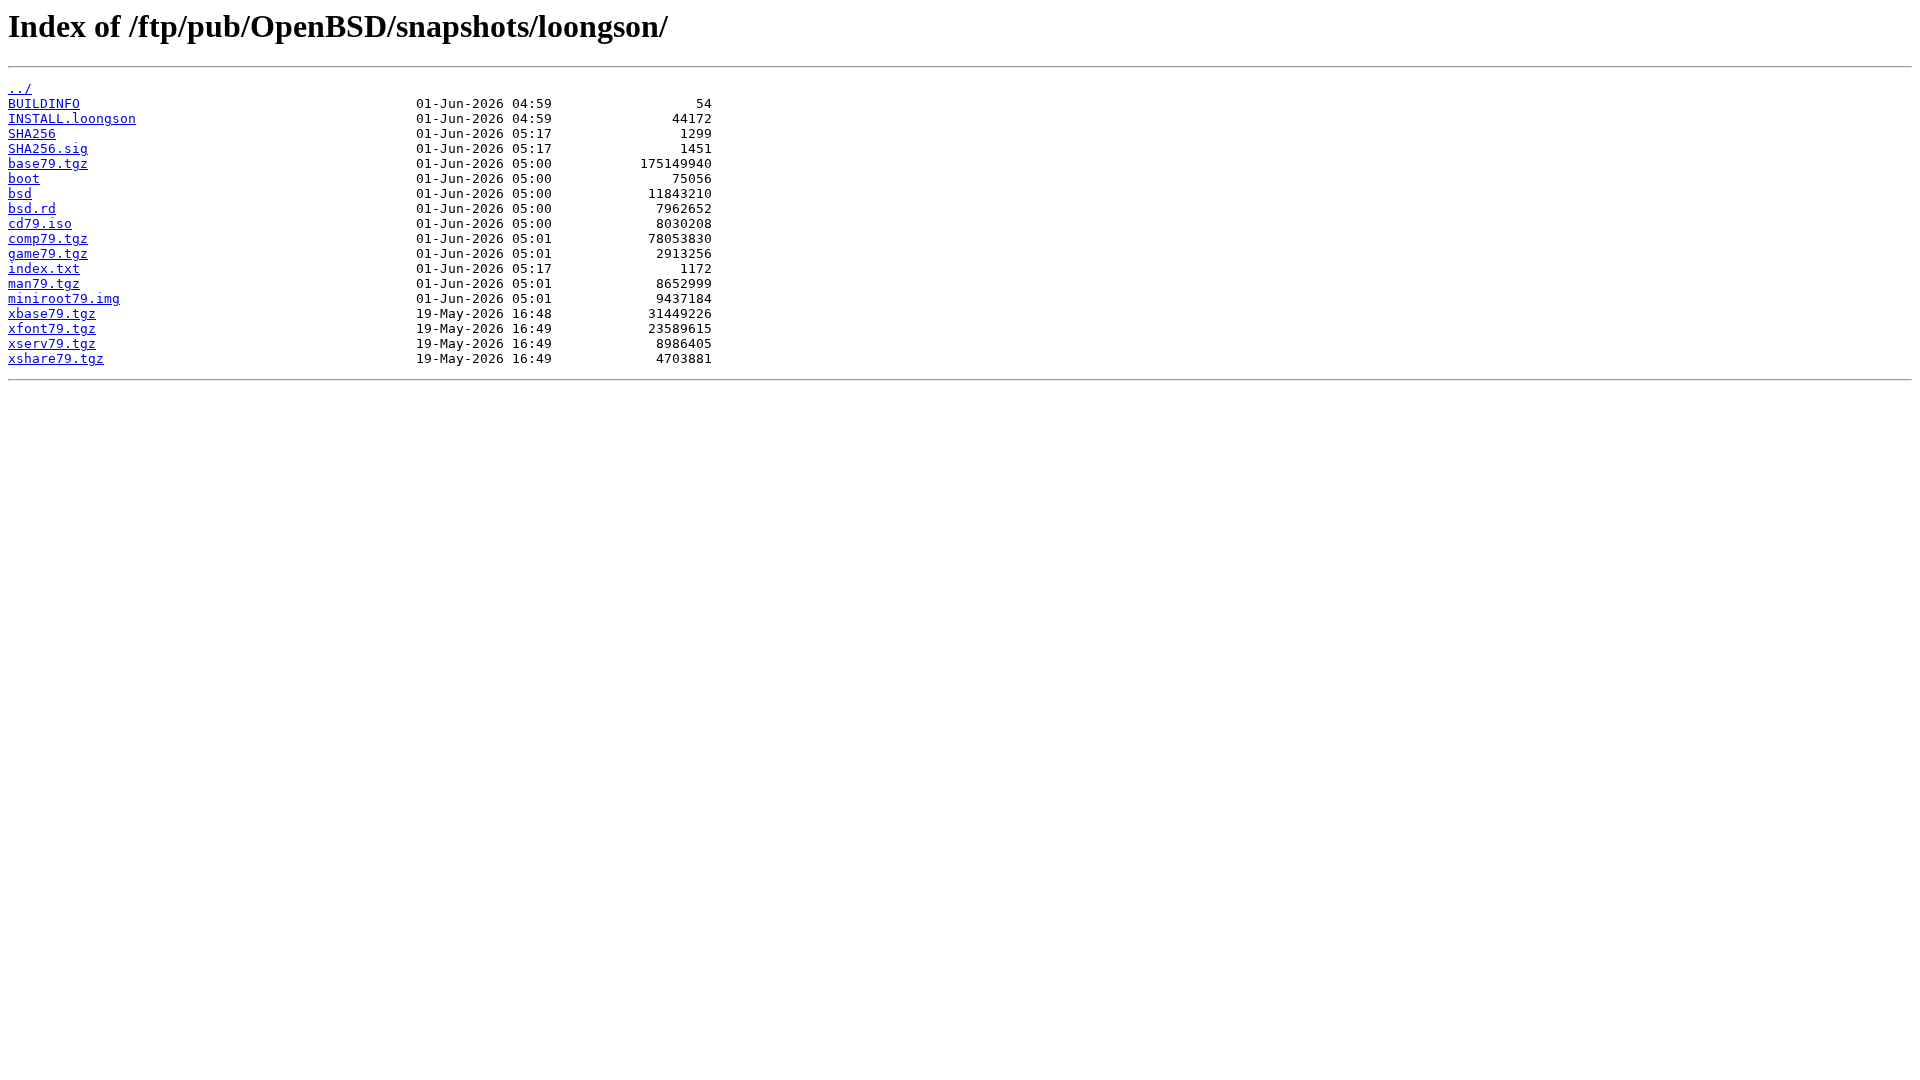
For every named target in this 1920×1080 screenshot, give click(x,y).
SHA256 (32, 133)
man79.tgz (44, 283)
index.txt (44, 268)
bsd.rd (32, 208)
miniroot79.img (64, 298)
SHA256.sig (48, 148)
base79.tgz (48, 163)
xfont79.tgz (52, 328)
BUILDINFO (44, 103)
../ (20, 88)
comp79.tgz (48, 238)
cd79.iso (40, 223)
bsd (20, 193)
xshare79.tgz (56, 358)
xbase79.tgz (52, 313)
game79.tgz (48, 253)
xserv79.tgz (52, 343)
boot (24, 178)
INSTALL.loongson (72, 118)
